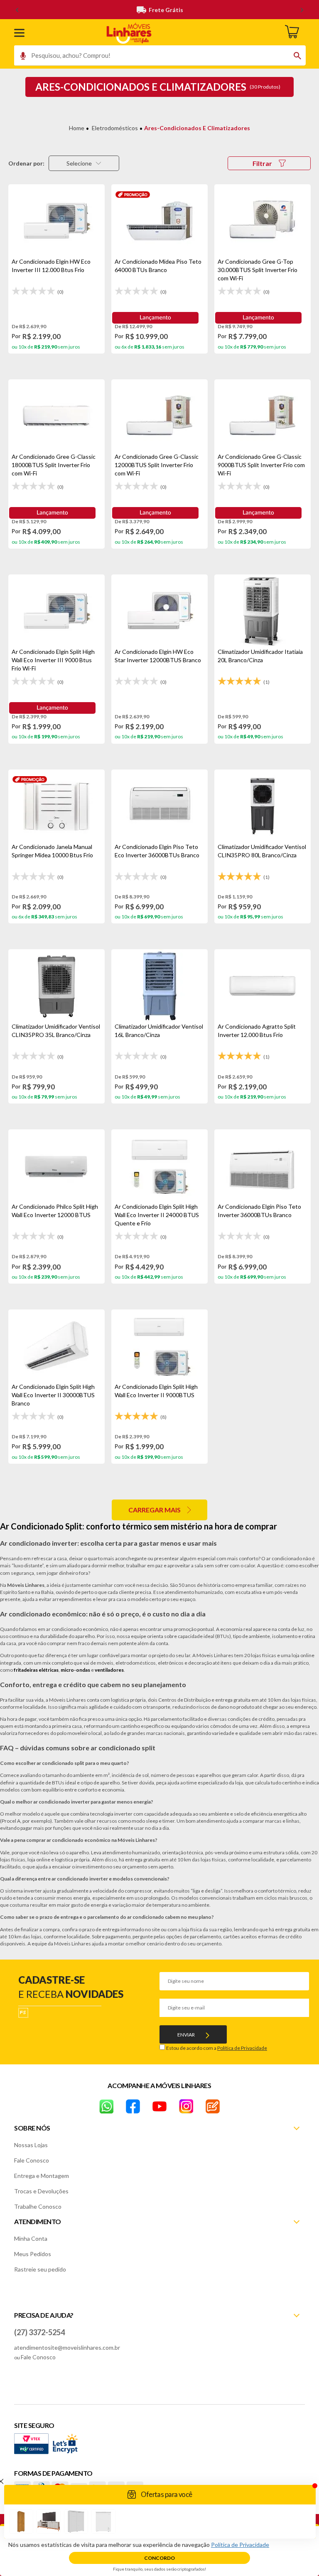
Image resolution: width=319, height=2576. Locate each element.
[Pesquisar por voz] (20, 58)
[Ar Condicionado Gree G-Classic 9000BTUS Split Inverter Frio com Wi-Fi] (263, 416)
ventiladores (109, 1670)
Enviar (186, 2035)
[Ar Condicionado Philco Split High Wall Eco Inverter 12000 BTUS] (56, 1166)
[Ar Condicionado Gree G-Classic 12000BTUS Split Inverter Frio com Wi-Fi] (159, 416)
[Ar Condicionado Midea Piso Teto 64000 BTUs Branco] (159, 221)
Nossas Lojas (31, 2145)
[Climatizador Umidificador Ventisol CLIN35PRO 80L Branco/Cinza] (263, 806)
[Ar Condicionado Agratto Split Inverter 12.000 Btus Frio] (263, 986)
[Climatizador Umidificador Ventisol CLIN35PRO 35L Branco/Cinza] (56, 986)
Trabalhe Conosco (38, 2206)
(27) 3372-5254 (39, 2332)
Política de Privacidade (242, 2048)
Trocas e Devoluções (41, 2191)
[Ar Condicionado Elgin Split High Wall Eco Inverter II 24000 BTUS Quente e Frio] (159, 1166)
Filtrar (262, 163)
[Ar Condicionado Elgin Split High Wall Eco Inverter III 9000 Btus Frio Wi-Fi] (56, 611)
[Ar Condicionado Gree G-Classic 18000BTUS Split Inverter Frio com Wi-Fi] (56, 416)
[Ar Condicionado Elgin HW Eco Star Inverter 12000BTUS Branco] (159, 611)
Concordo (159, 2558)
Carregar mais (155, 1510)
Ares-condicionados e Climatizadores (197, 128)
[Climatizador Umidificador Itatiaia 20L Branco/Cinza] (263, 611)
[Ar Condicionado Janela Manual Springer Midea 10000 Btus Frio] (56, 806)
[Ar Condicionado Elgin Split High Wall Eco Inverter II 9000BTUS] (159, 1346)
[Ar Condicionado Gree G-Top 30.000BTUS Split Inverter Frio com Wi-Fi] (263, 221)
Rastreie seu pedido (40, 2269)
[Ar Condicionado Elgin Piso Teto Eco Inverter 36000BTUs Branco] (159, 806)
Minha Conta (31, 2238)
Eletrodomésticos (115, 128)
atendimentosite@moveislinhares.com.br (67, 2347)
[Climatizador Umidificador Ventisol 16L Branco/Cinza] (159, 986)
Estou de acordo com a (217, 2048)
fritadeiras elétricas (36, 1670)
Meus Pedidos (33, 2254)
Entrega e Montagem (42, 2176)
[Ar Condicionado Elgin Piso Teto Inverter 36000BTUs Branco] (263, 1166)
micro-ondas (75, 1670)
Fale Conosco (32, 2160)
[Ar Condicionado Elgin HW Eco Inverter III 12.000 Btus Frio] (56, 221)
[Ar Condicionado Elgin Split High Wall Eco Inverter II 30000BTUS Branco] (56, 1346)
